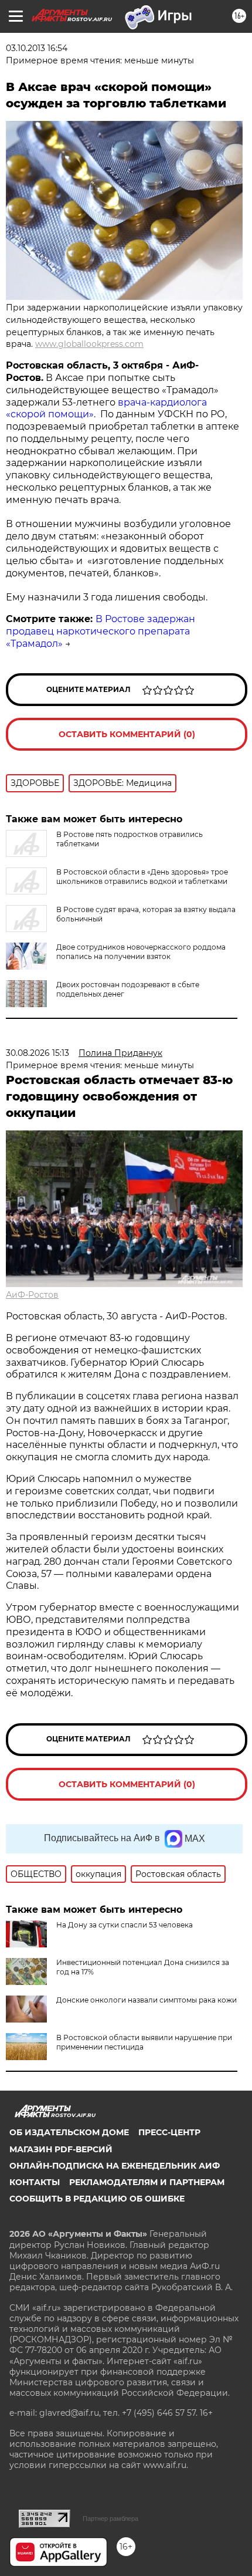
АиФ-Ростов (32, 1295)
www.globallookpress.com (89, 344)
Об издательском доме (69, 2132)
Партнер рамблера (110, 2518)
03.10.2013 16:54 (37, 48)
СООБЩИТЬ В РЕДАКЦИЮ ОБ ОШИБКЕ (97, 2199)
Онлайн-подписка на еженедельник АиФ (115, 2166)
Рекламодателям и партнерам (147, 2182)
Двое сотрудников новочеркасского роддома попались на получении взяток (141, 952)
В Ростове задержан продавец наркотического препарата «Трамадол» (101, 631)
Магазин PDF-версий (61, 2149)
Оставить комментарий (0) (127, 734)
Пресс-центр (169, 2132)
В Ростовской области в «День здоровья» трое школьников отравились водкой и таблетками (142, 877)
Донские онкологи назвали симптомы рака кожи (147, 2000)
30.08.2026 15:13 (38, 1053)
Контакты (35, 2182)
